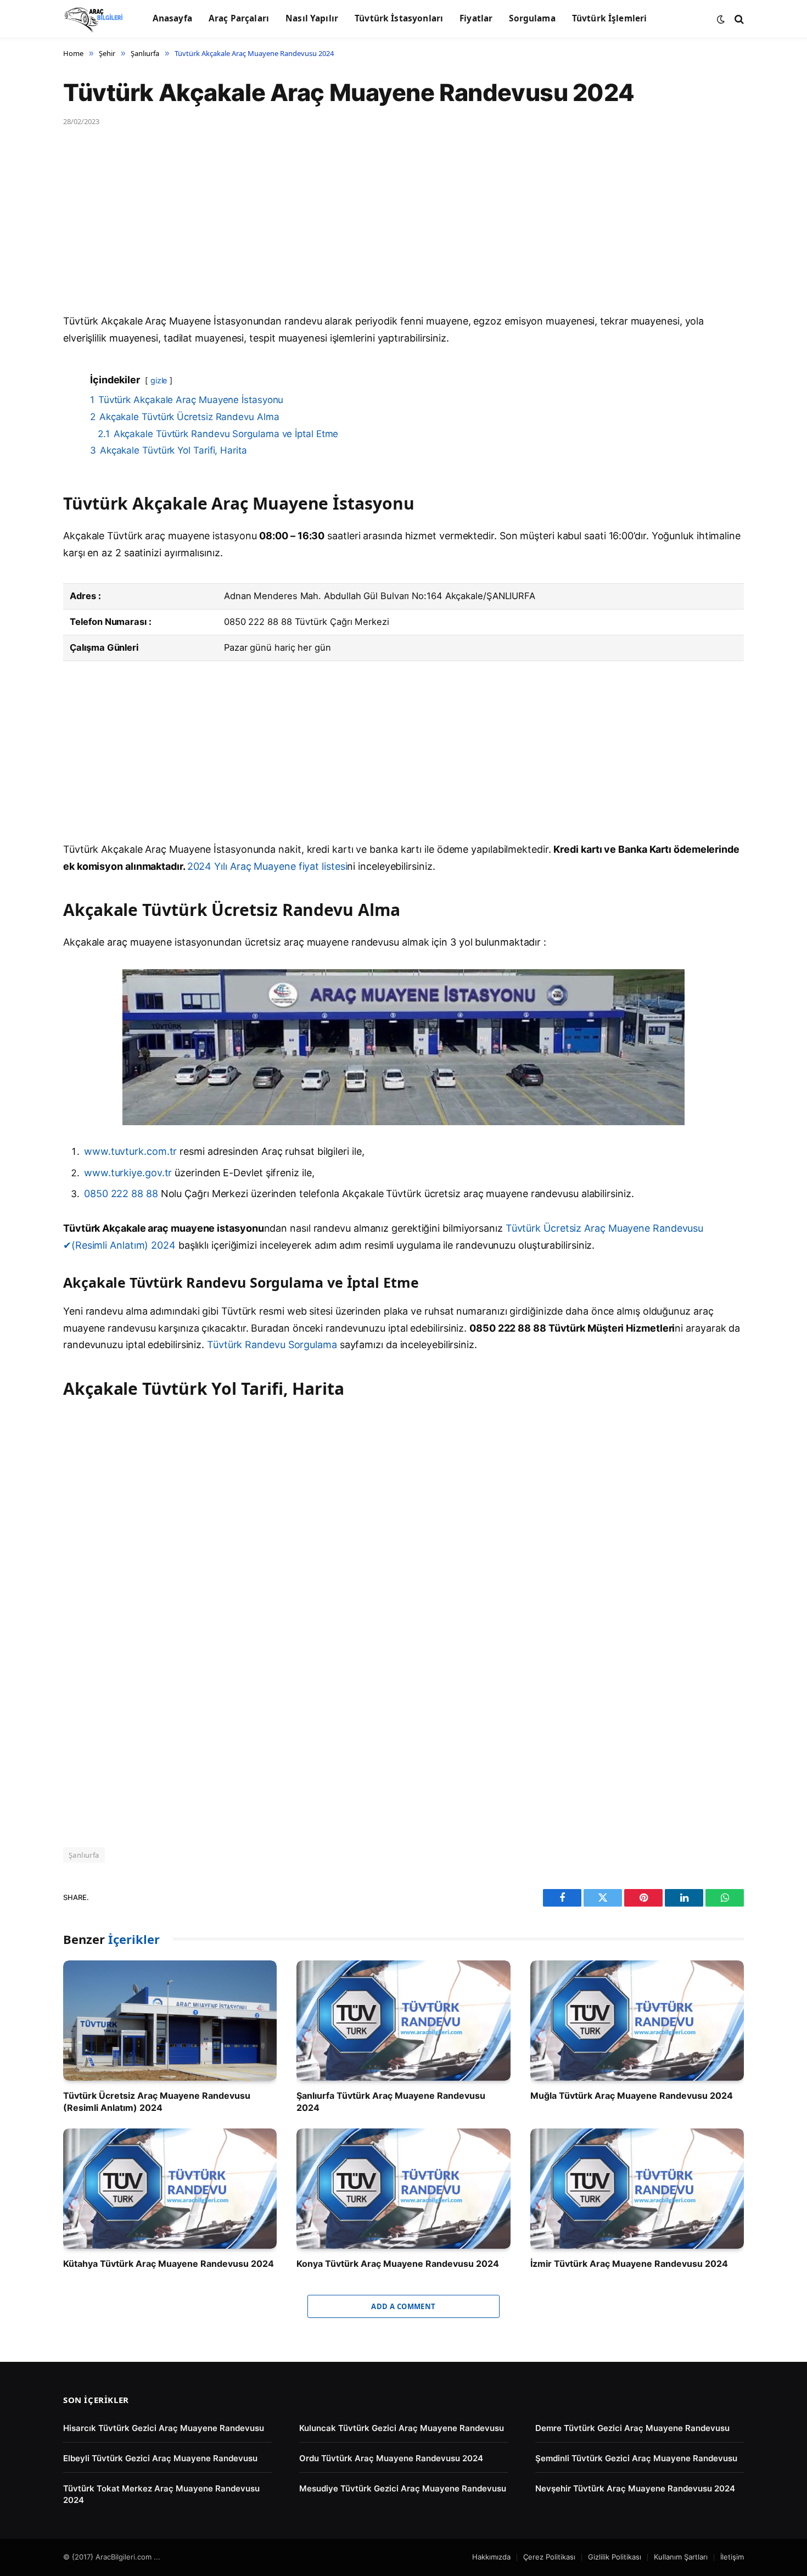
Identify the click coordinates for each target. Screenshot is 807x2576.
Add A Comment (403, 2306)
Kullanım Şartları (681, 2557)
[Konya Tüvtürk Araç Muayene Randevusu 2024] (403, 2189)
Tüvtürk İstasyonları (399, 18)
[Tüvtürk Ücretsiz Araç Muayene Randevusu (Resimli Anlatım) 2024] (170, 2021)
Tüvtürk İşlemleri (610, 18)
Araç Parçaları (239, 18)
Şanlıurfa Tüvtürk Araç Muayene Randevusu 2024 (391, 2102)
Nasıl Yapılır (312, 18)
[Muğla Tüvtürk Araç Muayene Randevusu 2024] (637, 2021)
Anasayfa (172, 18)
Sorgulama (532, 18)
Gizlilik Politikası (615, 2557)
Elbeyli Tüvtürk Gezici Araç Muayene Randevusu (160, 2458)
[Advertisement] (393, 232)
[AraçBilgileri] (94, 19)
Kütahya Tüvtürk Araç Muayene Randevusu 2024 (169, 2264)
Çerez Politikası (549, 2557)
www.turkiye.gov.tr (128, 1173)
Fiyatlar (476, 18)
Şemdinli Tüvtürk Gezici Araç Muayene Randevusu (636, 2458)
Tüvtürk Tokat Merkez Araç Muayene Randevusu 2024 (161, 2494)
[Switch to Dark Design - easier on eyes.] (721, 19)
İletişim (732, 2557)
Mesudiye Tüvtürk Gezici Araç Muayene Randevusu (403, 2488)
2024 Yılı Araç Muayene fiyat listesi (267, 866)
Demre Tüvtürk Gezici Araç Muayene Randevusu (632, 2428)
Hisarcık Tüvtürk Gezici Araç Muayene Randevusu (164, 2428)
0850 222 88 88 (122, 1194)
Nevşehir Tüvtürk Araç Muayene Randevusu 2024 (635, 2488)
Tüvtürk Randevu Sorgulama (272, 1345)
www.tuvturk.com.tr (130, 1151)
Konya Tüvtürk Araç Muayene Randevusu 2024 (398, 2264)
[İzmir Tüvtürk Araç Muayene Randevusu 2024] (637, 2189)
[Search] (738, 19)
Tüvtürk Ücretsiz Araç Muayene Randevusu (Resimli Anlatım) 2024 (157, 2102)
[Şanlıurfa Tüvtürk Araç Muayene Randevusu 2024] (403, 2021)
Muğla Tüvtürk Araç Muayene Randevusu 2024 (632, 2096)
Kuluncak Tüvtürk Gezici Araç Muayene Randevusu (402, 2428)
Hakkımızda (491, 2557)
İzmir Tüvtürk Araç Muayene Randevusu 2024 (629, 2264)
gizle (159, 380)
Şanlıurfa (84, 1855)
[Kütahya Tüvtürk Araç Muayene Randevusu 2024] (170, 2189)
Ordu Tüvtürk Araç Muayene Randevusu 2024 (391, 2458)
